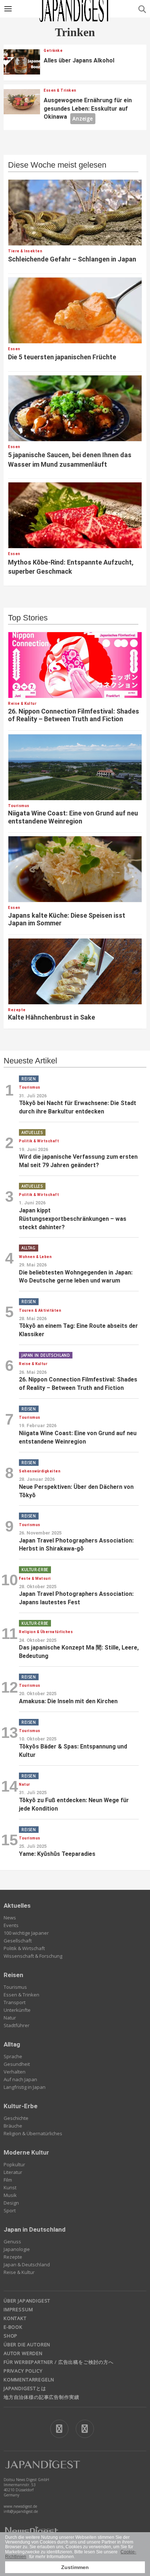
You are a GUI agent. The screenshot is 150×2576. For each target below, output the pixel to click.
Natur (10, 2018)
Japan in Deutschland (35, 2229)
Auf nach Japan (20, 2079)
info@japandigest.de (21, 2511)
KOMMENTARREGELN (29, 2380)
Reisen (13, 1975)
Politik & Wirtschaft (24, 1948)
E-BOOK (13, 2327)
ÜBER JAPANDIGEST (27, 2301)
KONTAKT (15, 2318)
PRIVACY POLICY (23, 2371)
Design (11, 2203)
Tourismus (15, 1987)
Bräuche (13, 2126)
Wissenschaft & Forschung (33, 1956)
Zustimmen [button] (75, 2567)
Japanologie (17, 2249)
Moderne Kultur (26, 2152)
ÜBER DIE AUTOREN (27, 2344)
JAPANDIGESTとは (25, 2388)
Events (11, 1925)
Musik (10, 2195)
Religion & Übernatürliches (33, 2133)
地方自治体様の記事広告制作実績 (41, 2397)
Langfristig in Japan (25, 2087)
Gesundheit (17, 2064)
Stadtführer (17, 2025)
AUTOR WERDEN (23, 2353)
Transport (15, 2002)
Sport (10, 2210)
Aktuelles (17, 1906)
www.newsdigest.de (20, 2506)
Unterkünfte (17, 2010)
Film (8, 2180)
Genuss (12, 2241)
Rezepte (13, 2257)
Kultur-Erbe (21, 2106)
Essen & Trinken (21, 1995)
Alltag (12, 2044)
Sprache (13, 2056)
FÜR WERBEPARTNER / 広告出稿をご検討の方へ (59, 2362)
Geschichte (16, 2118)
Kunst (10, 2187)
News (10, 1918)
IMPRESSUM (18, 2309)
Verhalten (15, 2072)
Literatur (13, 2172)
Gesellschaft (18, 1941)
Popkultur (14, 2164)
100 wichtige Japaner (26, 1933)
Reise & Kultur (19, 2272)
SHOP (11, 2336)
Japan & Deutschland (27, 2264)
